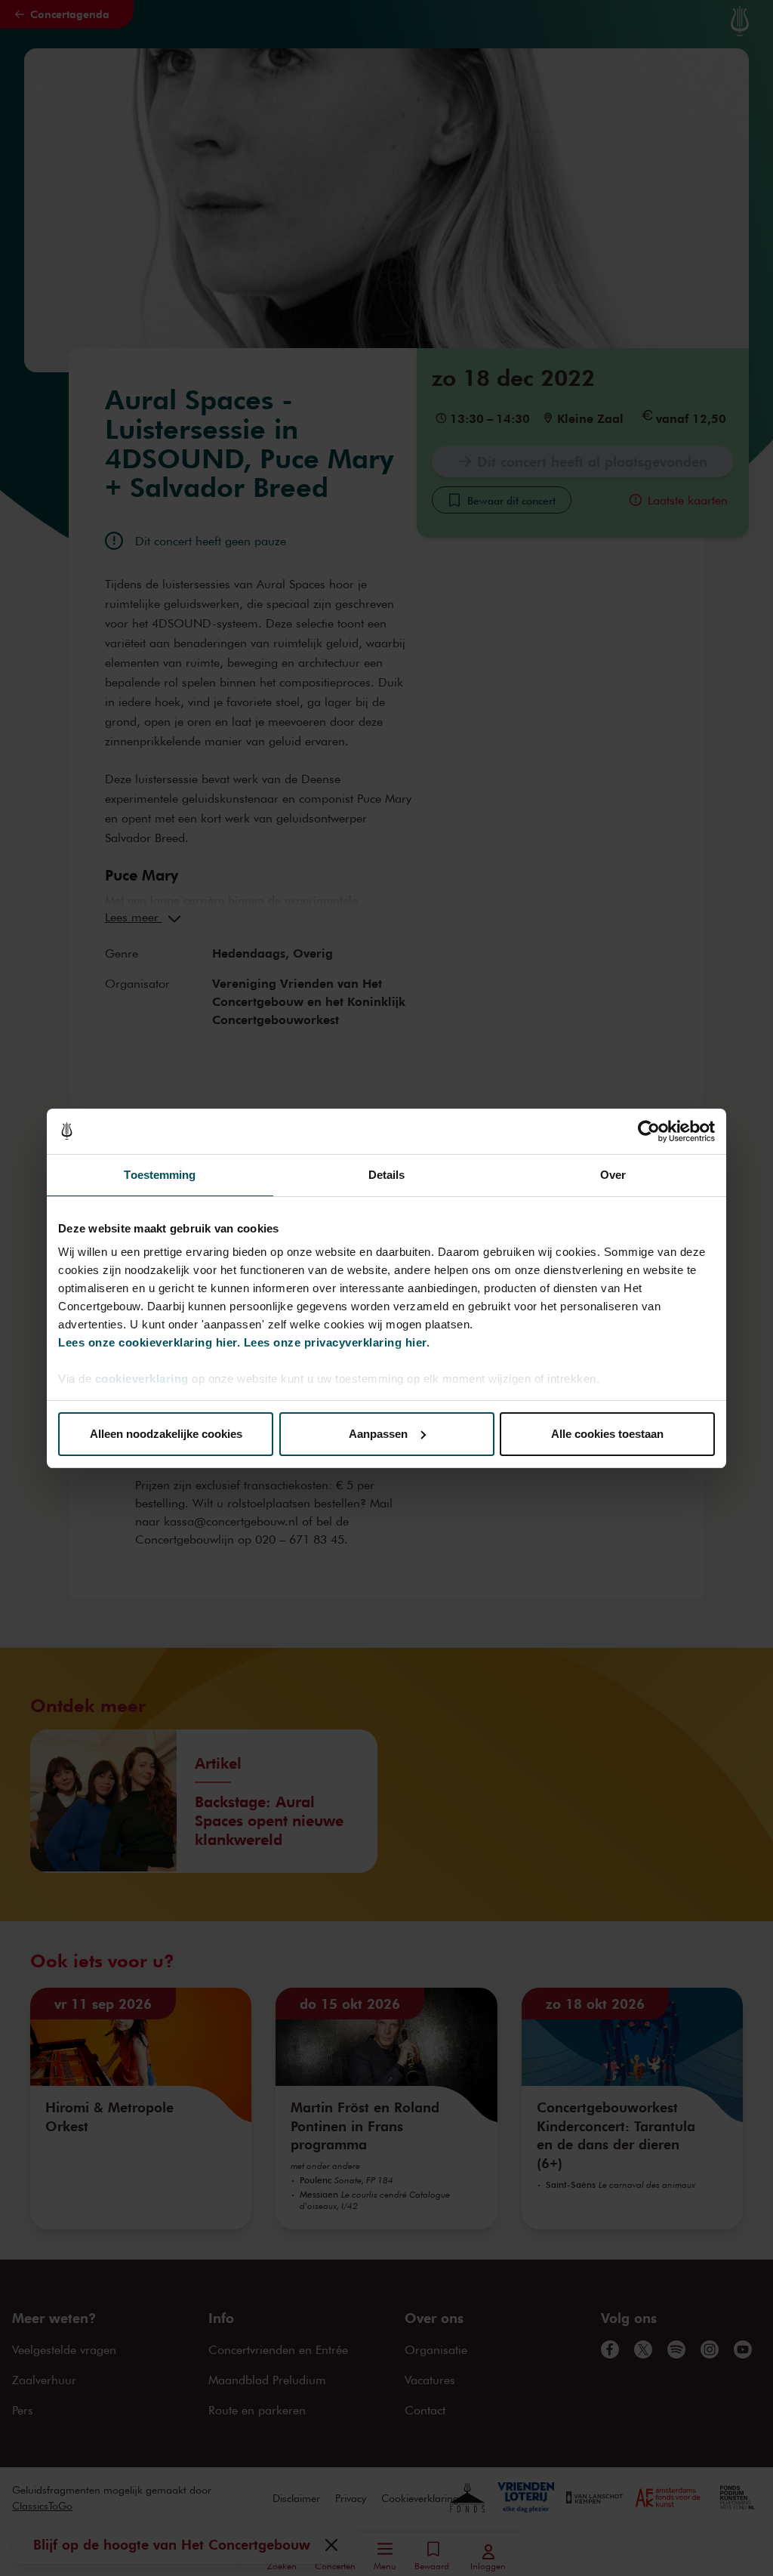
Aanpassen (378, 1434)
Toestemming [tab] (160, 1175)
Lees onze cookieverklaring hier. (149, 1342)
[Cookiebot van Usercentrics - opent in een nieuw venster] (649, 1131)
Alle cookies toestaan (607, 1434)
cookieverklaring (142, 1379)
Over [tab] (613, 1175)
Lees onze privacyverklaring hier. (337, 1342)
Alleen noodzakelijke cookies (166, 1434)
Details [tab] (387, 1175)
